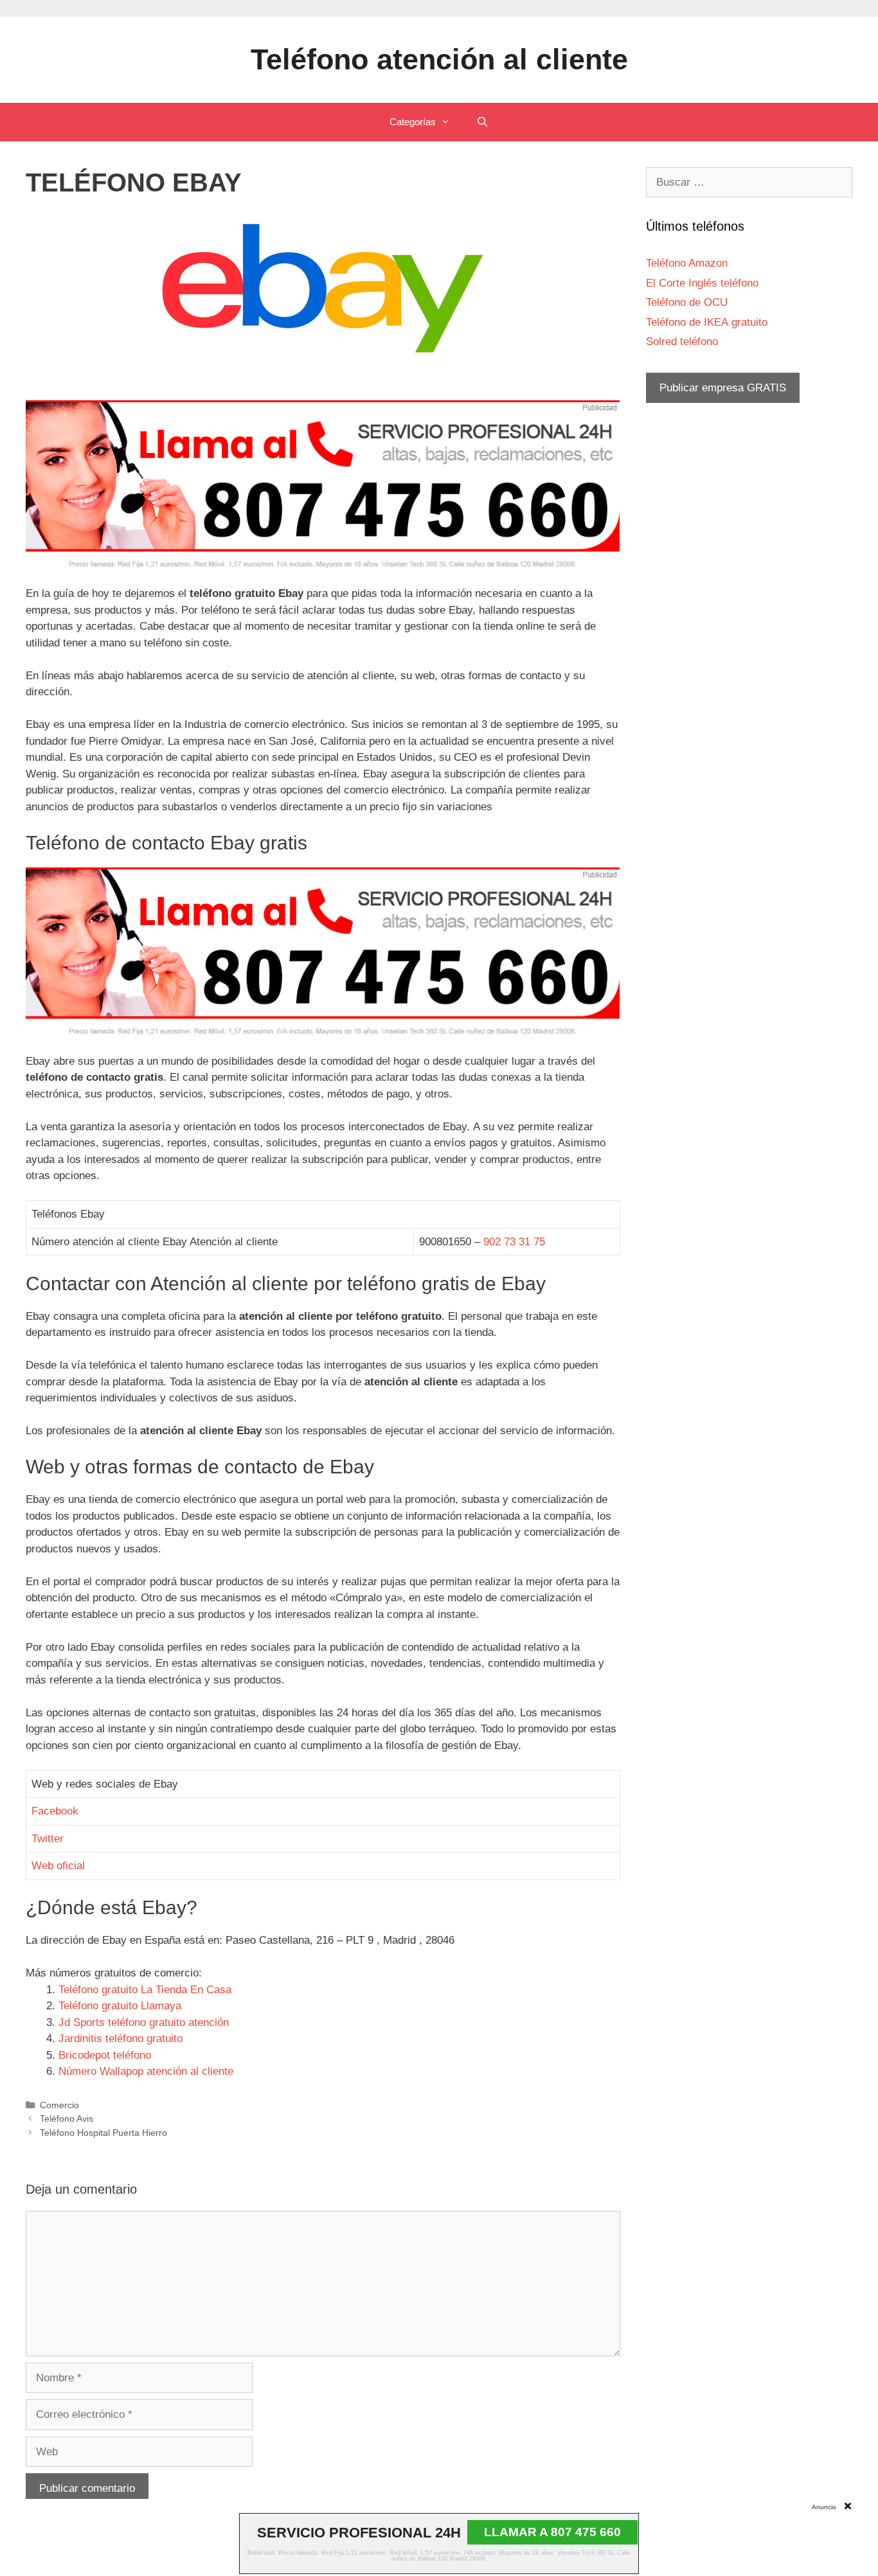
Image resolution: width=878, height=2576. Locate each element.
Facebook (55, 1811)
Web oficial (58, 1866)
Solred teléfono (682, 342)
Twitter (48, 1839)
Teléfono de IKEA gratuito (707, 322)
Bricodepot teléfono (105, 2055)
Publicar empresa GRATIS (723, 388)
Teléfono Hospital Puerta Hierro (103, 2133)
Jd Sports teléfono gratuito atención (144, 2022)
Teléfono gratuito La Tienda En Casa (145, 1990)
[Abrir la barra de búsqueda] (482, 122)
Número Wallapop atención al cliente (146, 2071)
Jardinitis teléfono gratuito (121, 2039)
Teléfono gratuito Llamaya (120, 2006)
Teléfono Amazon (687, 263)
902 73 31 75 (514, 1242)
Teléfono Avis (67, 2119)
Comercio (59, 2105)
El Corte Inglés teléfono (702, 283)
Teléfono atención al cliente (439, 59)
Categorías (413, 122)
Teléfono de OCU (687, 302)
